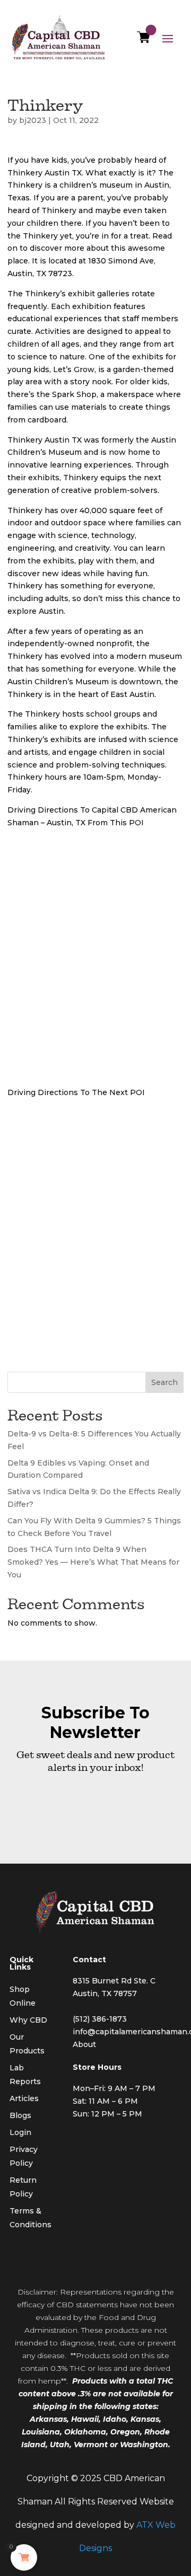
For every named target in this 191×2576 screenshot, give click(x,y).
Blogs (20, 2115)
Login (20, 2132)
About (84, 2044)
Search (164, 1382)
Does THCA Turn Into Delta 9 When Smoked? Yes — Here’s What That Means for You (93, 1562)
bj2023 (33, 120)
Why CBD (28, 2020)
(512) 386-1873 (100, 2019)
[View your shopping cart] (144, 40)
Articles (24, 2098)
